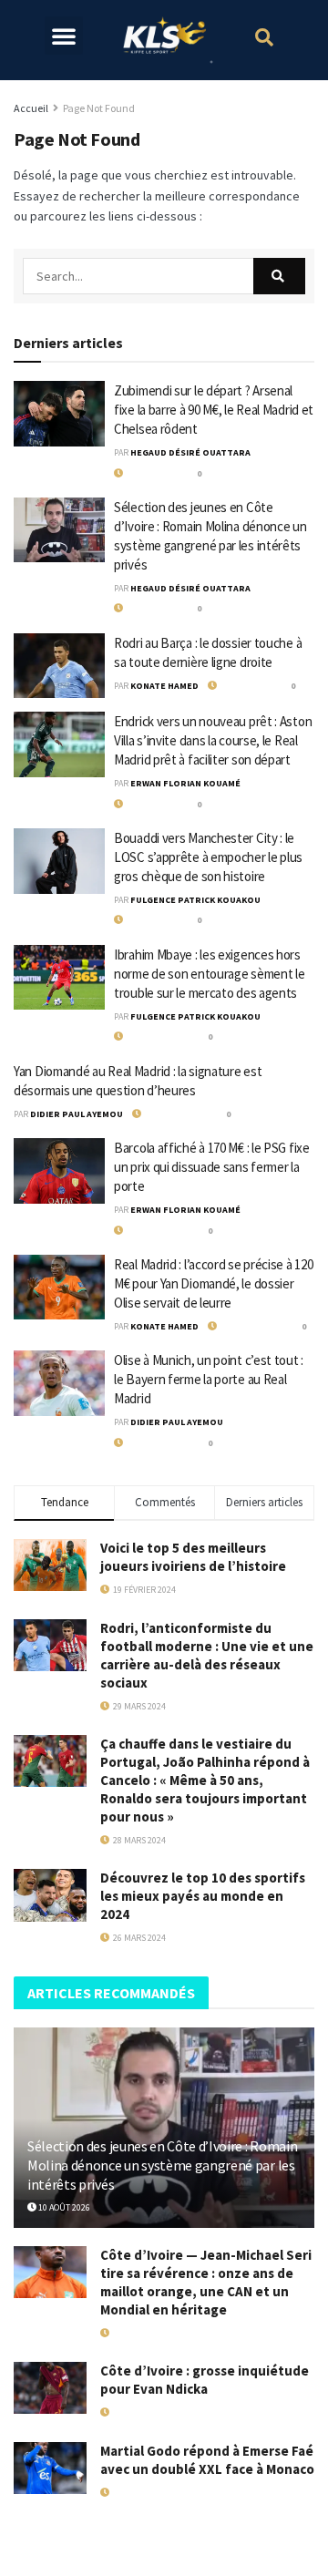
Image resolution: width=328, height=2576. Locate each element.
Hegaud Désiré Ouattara (190, 452)
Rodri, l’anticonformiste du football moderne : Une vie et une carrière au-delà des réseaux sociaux (207, 1655)
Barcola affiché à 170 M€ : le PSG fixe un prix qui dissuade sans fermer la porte (212, 1167)
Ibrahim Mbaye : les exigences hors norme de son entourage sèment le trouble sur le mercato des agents (209, 974)
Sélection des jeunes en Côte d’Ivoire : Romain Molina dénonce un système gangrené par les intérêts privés (162, 2165)
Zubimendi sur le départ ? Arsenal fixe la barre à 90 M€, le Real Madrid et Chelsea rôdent (214, 410)
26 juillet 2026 (155, 1037)
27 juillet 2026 (174, 1114)
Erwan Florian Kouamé (185, 783)
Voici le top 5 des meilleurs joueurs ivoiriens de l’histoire (193, 1557)
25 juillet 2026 (249, 1326)
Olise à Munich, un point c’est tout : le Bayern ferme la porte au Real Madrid (209, 1379)
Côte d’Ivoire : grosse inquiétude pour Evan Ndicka (205, 2380)
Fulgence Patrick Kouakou (195, 900)
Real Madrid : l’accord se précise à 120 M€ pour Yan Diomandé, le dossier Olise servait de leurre (213, 1283)
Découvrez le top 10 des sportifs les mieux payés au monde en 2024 (203, 1896)
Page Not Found (99, 108)
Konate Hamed (164, 686)
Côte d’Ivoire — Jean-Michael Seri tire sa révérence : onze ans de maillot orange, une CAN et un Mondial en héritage (206, 2282)
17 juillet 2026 (142, 2333)
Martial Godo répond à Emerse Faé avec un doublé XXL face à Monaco (207, 2460)
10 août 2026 (150, 473)
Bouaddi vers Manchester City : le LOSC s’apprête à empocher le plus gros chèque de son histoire (208, 857)
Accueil (31, 108)
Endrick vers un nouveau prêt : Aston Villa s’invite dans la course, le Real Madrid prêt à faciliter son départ (213, 740)
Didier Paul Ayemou (77, 1114)
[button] (64, 36)
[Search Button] (279, 276)
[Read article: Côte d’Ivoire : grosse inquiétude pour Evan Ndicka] (50, 2388)
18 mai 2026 (133, 2412)
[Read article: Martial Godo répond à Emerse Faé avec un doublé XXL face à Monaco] (50, 2468)
